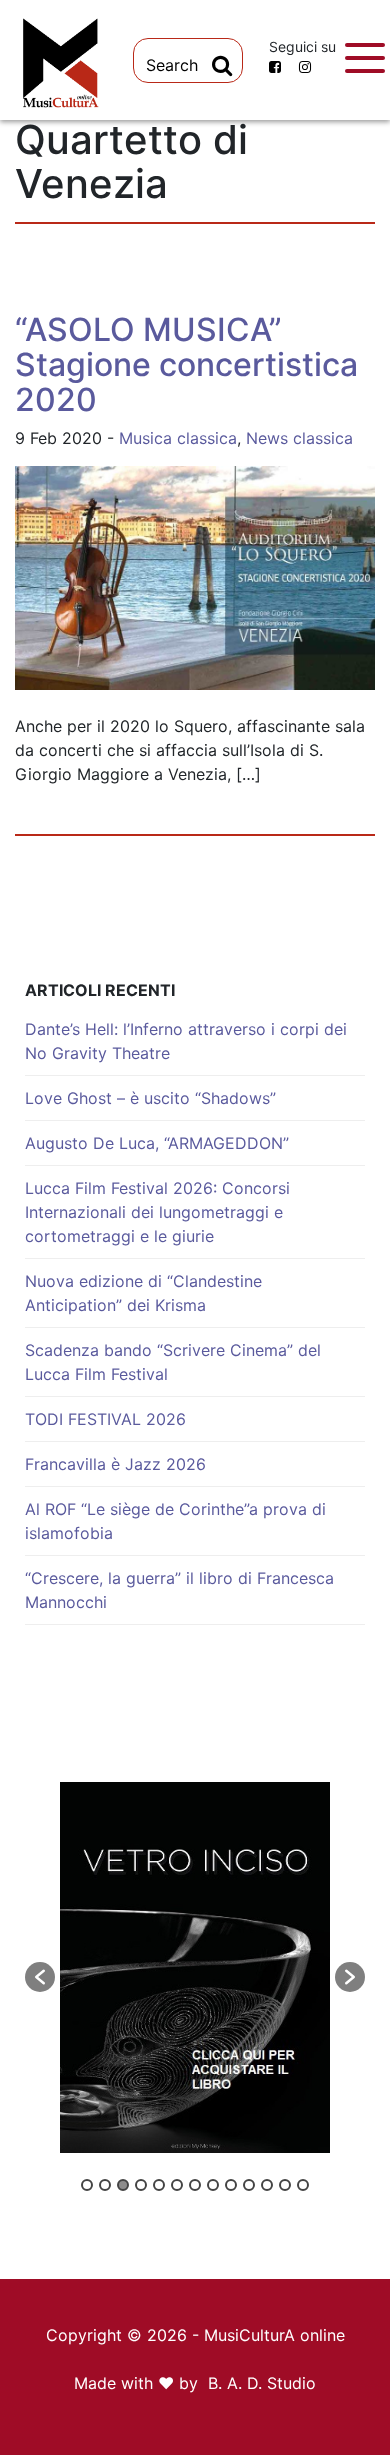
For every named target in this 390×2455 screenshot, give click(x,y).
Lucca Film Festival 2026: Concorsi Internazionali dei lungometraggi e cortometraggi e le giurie (157, 1212)
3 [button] (123, 2185)
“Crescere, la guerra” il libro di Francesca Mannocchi (179, 1590)
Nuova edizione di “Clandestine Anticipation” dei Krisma (143, 1293)
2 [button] (105, 2185)
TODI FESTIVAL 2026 (105, 1419)
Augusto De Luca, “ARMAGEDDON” (157, 1143)
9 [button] (231, 2185)
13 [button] (303, 2185)
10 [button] (249, 2185)
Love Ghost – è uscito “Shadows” (150, 1098)
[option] (195, 1967)
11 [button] (267, 2185)
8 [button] (213, 2185)
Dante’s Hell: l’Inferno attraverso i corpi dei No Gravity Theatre (186, 1041)
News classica (299, 438)
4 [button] (141, 2185)
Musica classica (178, 438)
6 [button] (177, 2185)
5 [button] (159, 2185)
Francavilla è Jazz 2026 (115, 1464)
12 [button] (285, 2185)
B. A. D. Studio (262, 2383)
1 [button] (87, 2185)
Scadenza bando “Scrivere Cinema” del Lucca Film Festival (173, 1362)
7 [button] (195, 2185)
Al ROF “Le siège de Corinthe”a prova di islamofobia (175, 1521)
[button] (40, 1977)
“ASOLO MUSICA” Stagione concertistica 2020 (186, 364)
